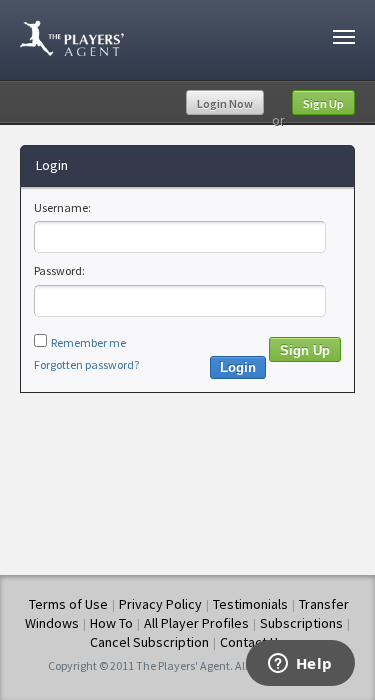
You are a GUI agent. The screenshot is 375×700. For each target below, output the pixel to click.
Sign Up (323, 103)
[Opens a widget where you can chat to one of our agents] (300, 665)
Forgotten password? (86, 364)
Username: (62, 207)
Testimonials (250, 604)
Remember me (88, 342)
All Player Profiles (196, 623)
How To (111, 623)
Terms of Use (68, 604)
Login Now (225, 103)
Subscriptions (301, 623)
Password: (59, 270)
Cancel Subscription (149, 642)
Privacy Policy (160, 604)
